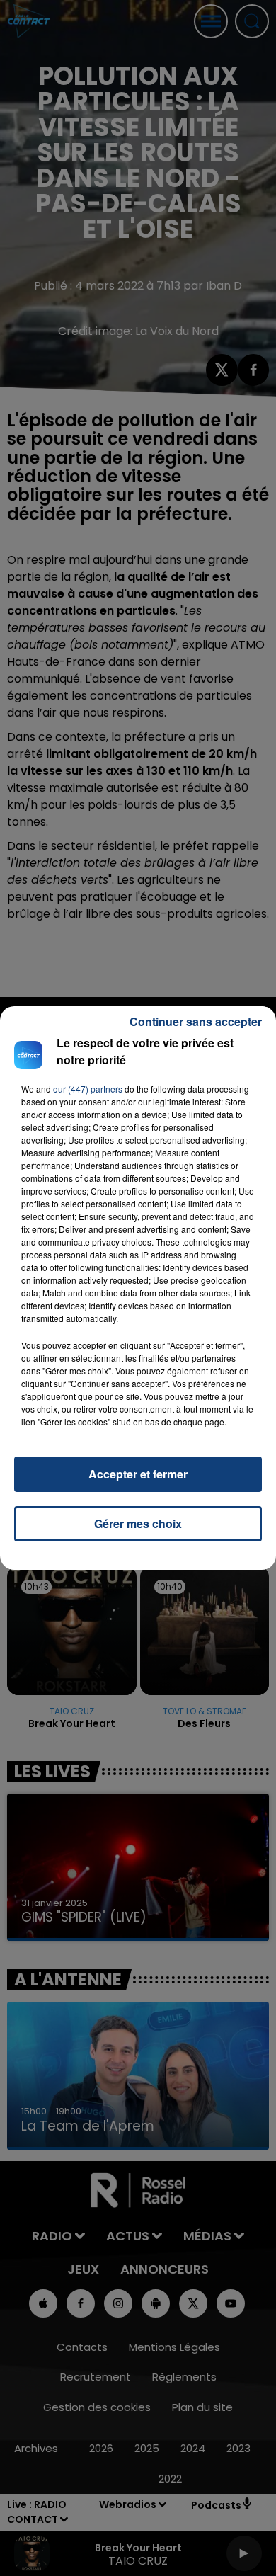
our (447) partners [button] (88, 1089)
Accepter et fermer (138, 1474)
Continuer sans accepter (196, 1021)
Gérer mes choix (138, 1523)
